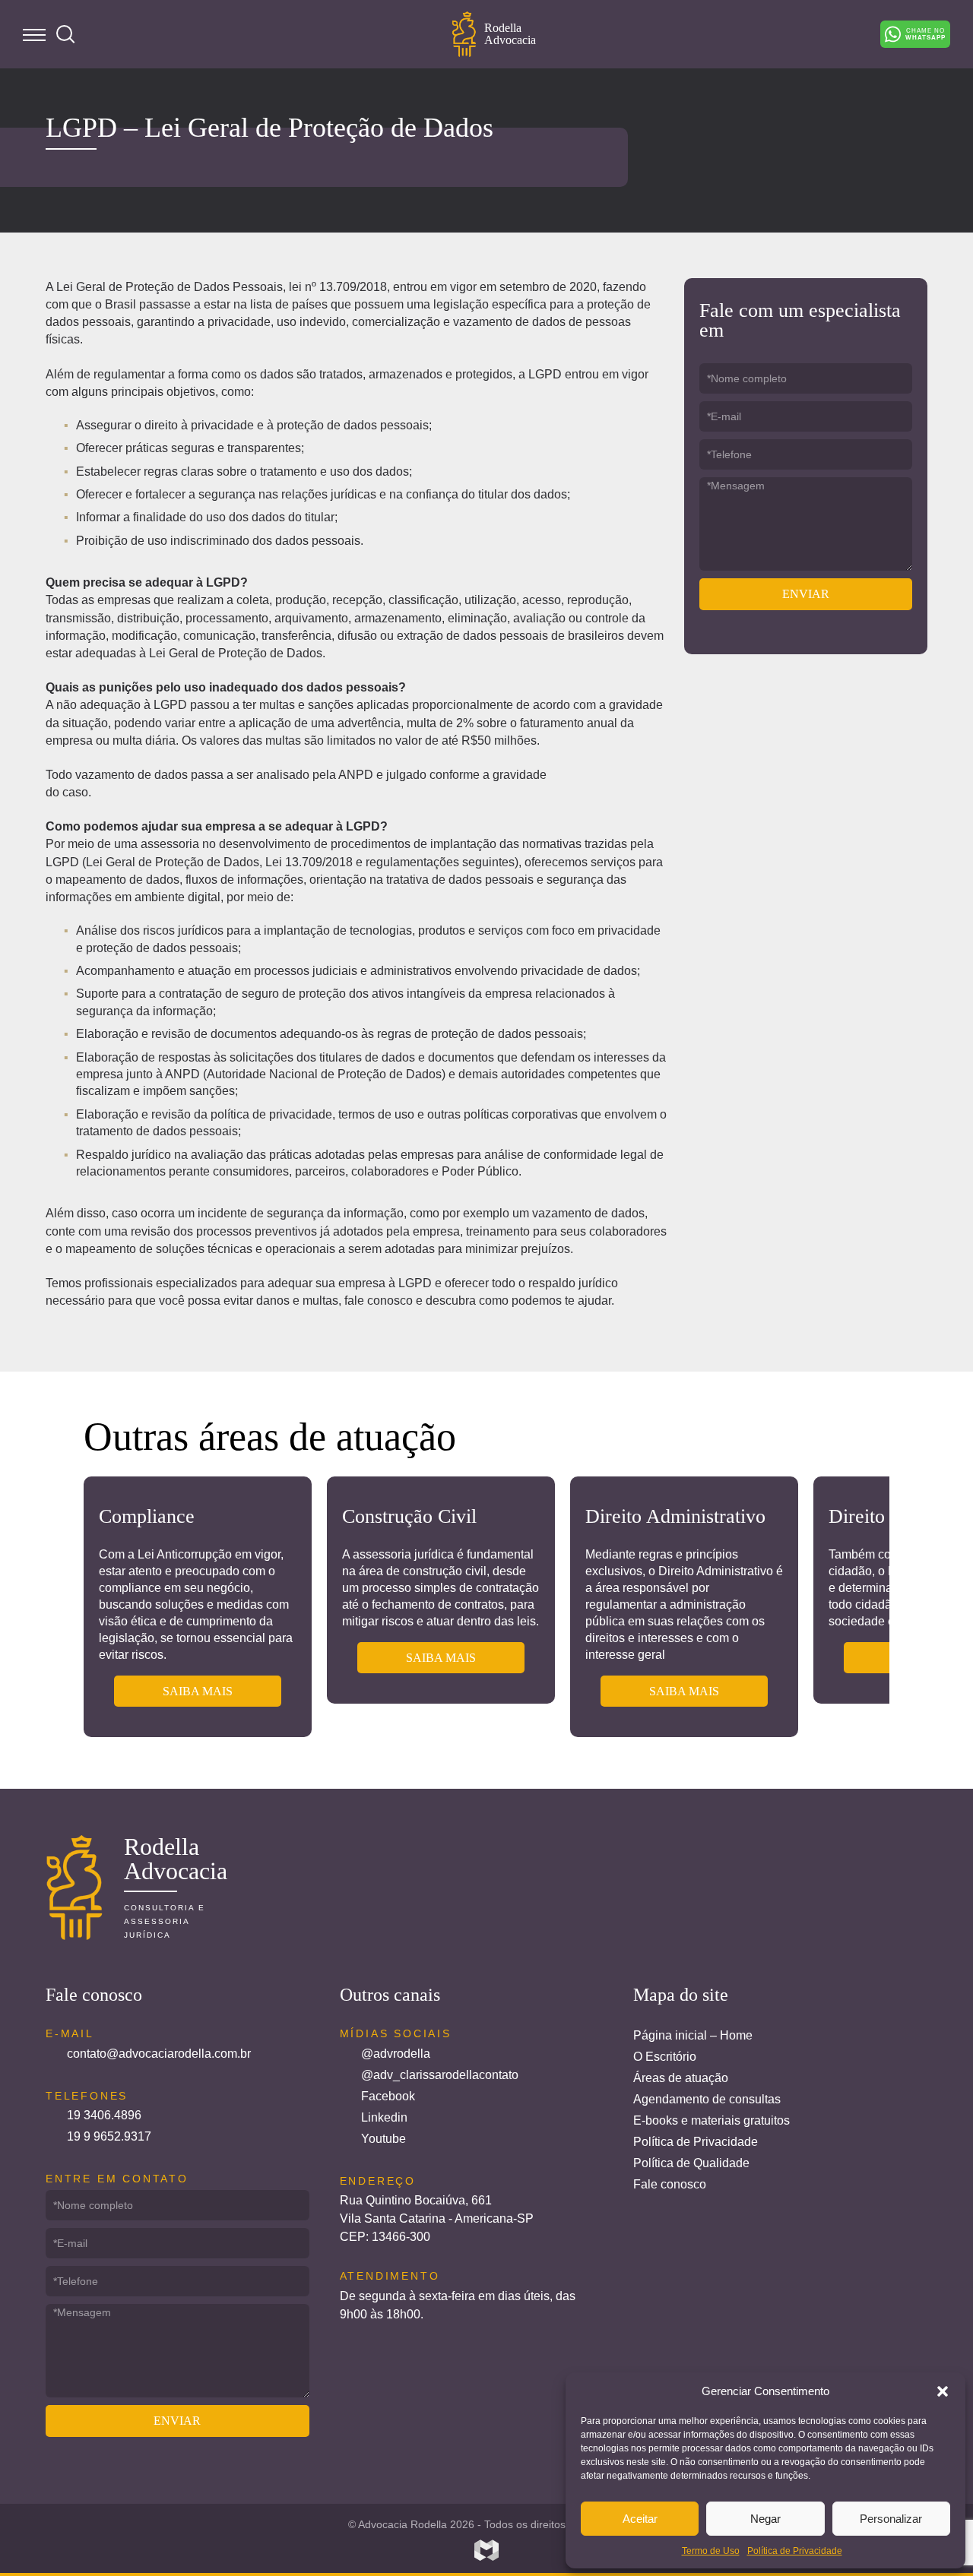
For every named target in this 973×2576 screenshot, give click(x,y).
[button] (943, 2391)
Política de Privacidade (795, 2551)
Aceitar (640, 2519)
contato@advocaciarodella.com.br (159, 2054)
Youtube (383, 2139)
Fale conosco (670, 2184)
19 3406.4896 (104, 2115)
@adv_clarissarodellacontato (440, 2075)
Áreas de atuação (681, 2078)
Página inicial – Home (693, 2035)
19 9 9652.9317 (109, 2136)
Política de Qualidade (691, 2163)
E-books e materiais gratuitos (712, 2120)
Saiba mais (198, 1691)
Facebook (388, 2096)
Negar (765, 2519)
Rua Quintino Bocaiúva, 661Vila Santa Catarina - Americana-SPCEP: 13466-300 (437, 2218)
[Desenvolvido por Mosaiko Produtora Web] (486, 2550)
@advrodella (396, 2054)
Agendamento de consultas (707, 2099)
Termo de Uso (711, 2551)
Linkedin (384, 2117)
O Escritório (665, 2057)
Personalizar (891, 2519)
